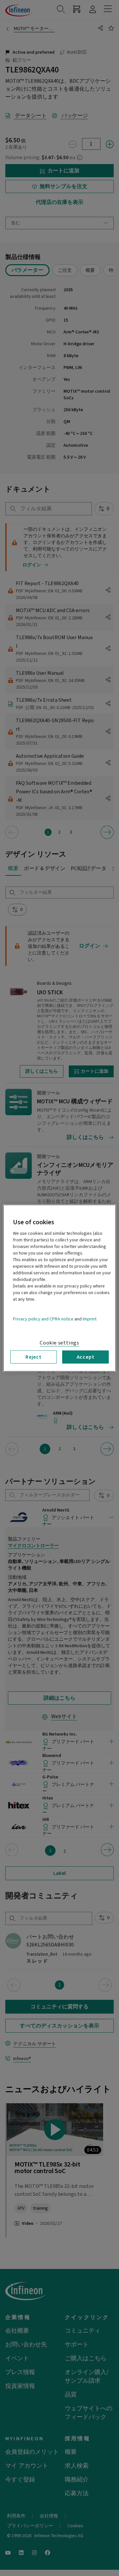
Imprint (90, 1319)
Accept (86, 1357)
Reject (34, 1357)
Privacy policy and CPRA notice (43, 1319)
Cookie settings (59, 1343)
